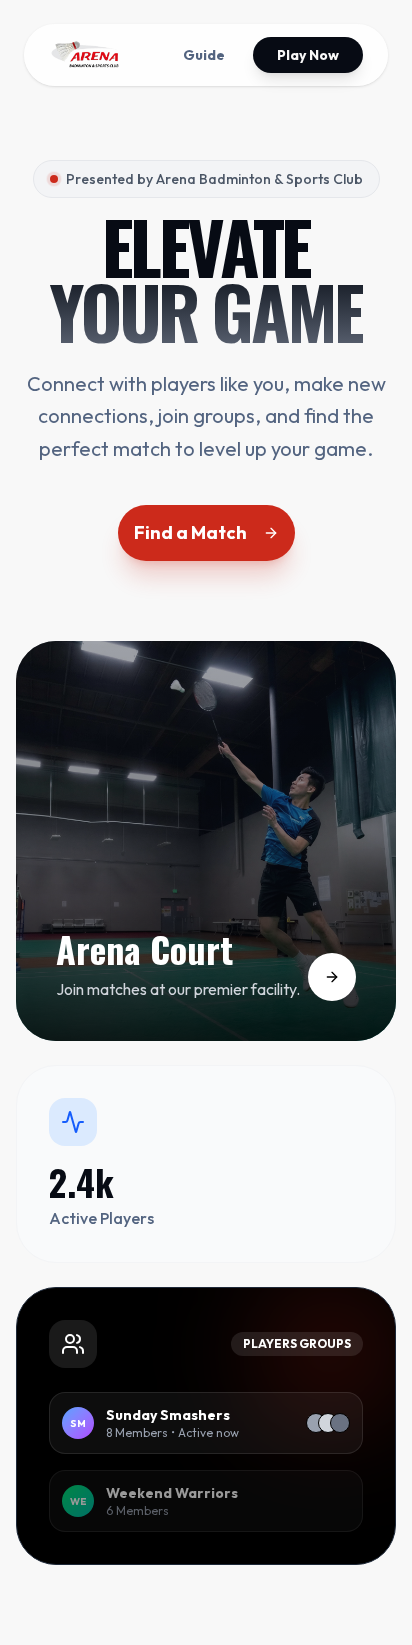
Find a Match (190, 532)
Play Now (308, 55)
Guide (204, 55)
